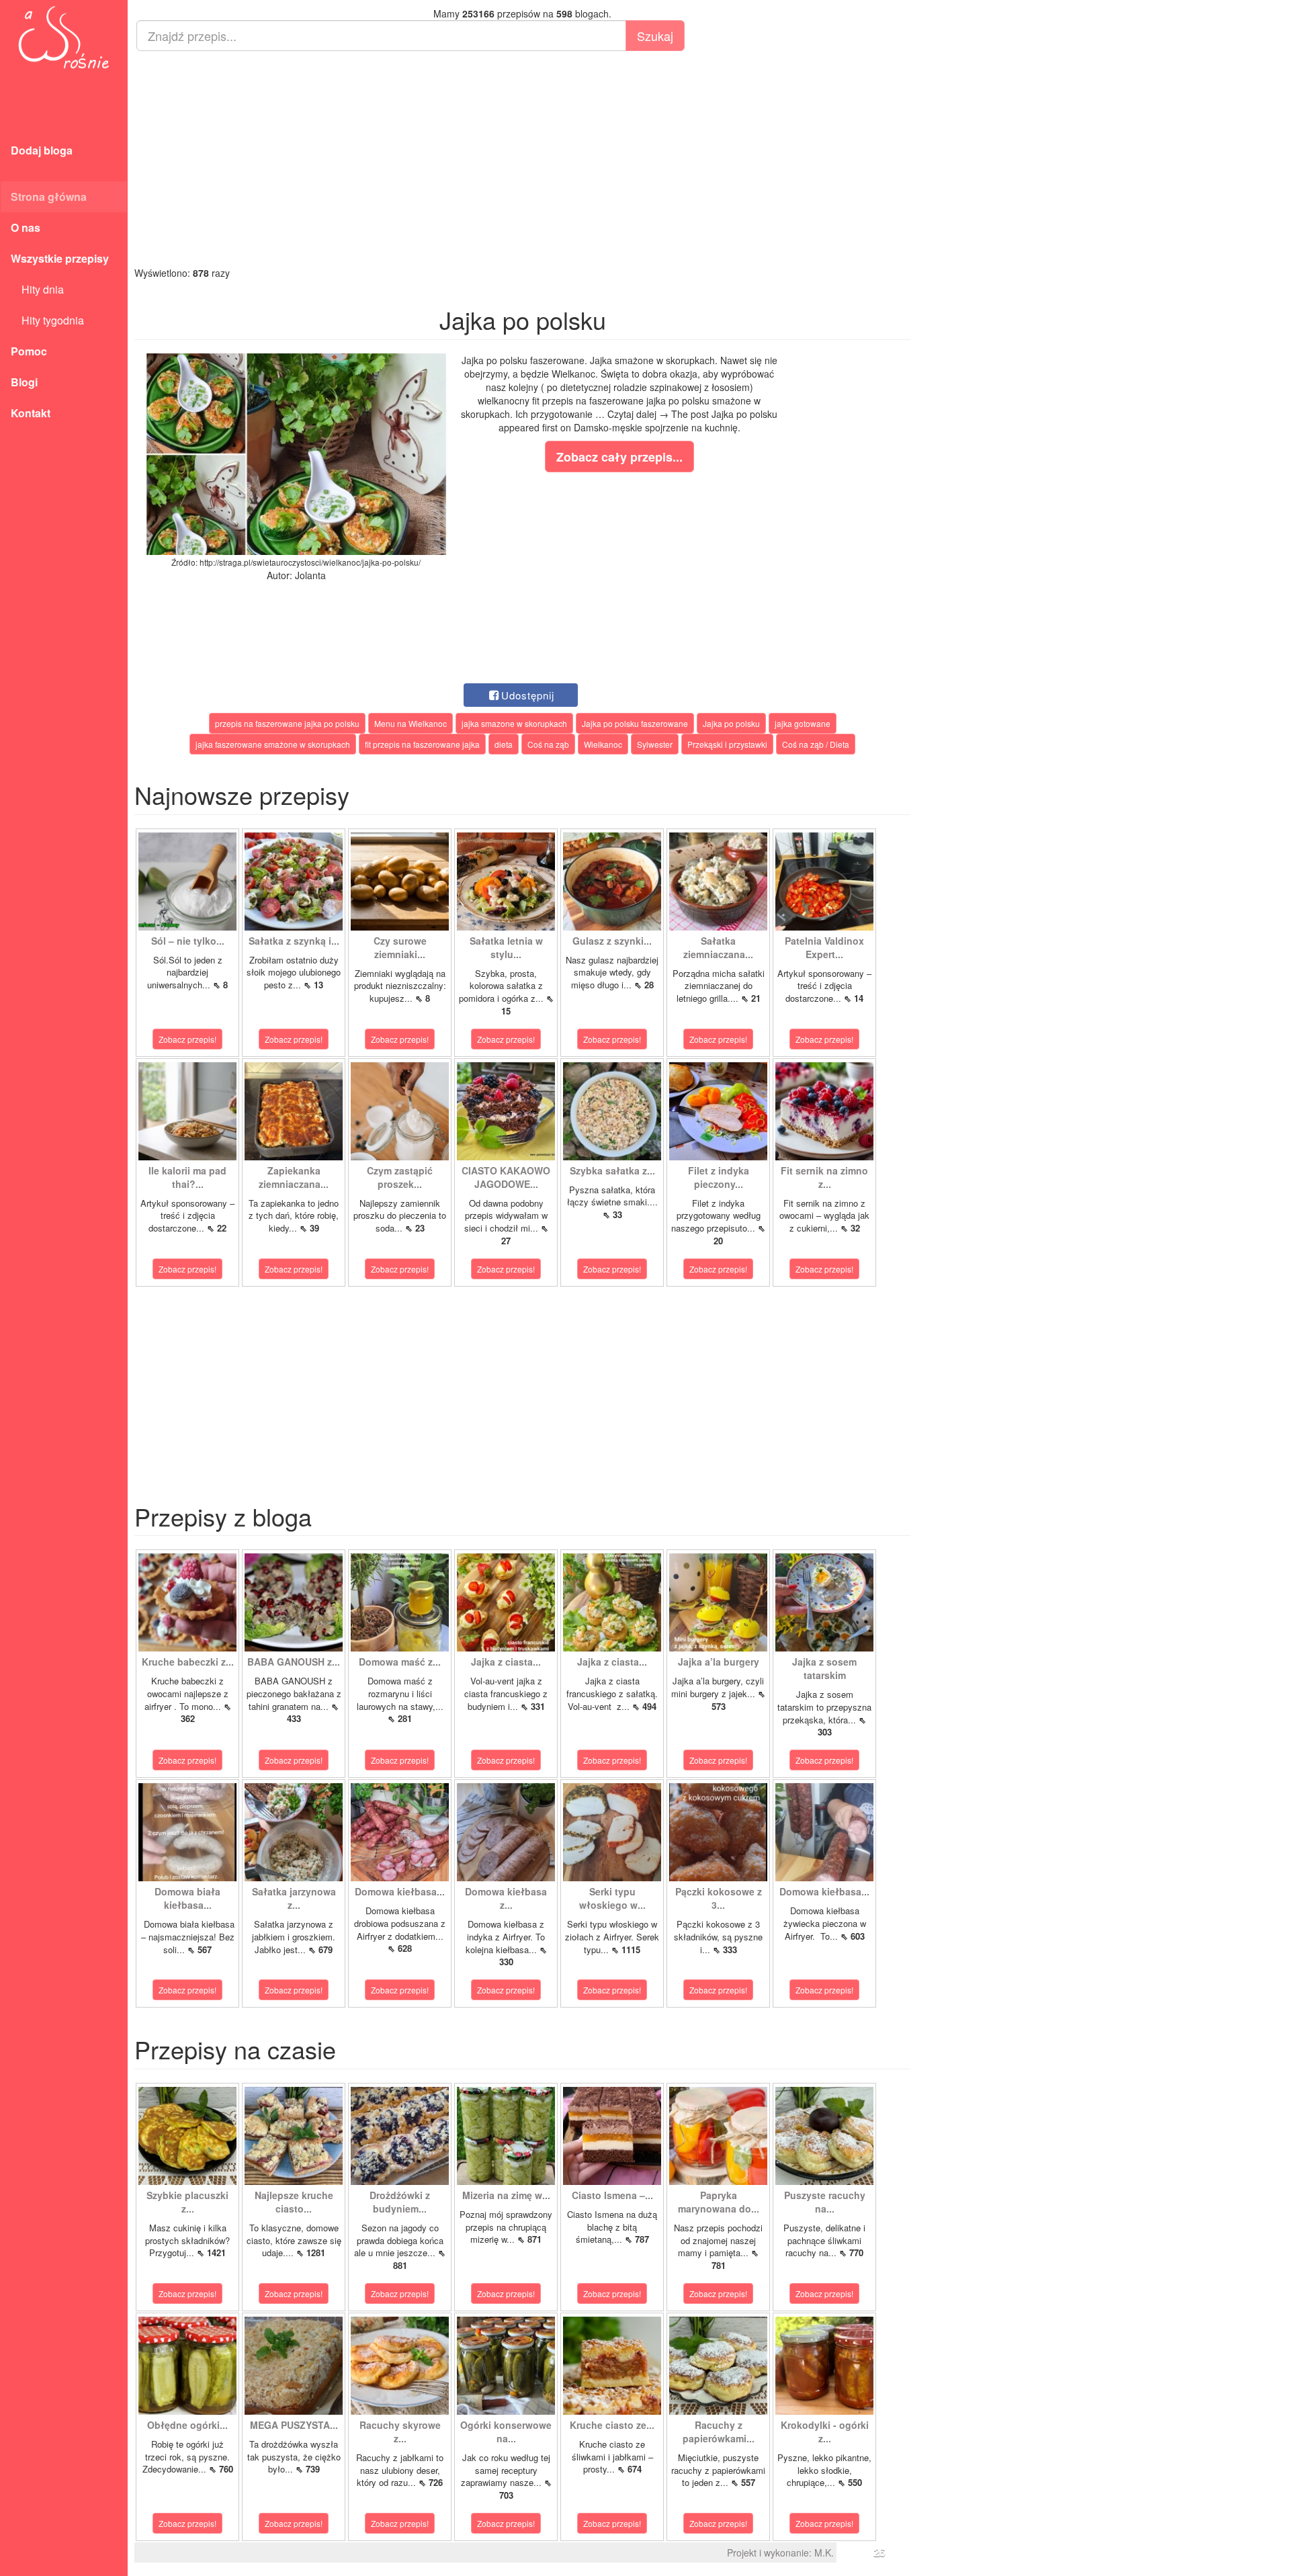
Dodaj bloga (42, 150)
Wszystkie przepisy (60, 258)
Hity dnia (37, 289)
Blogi (24, 382)
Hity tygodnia (47, 320)
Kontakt (31, 413)
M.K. (824, 2552)
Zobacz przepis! (187, 1039)
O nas (26, 227)
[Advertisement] (522, 159)
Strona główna (49, 197)
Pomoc (29, 351)
